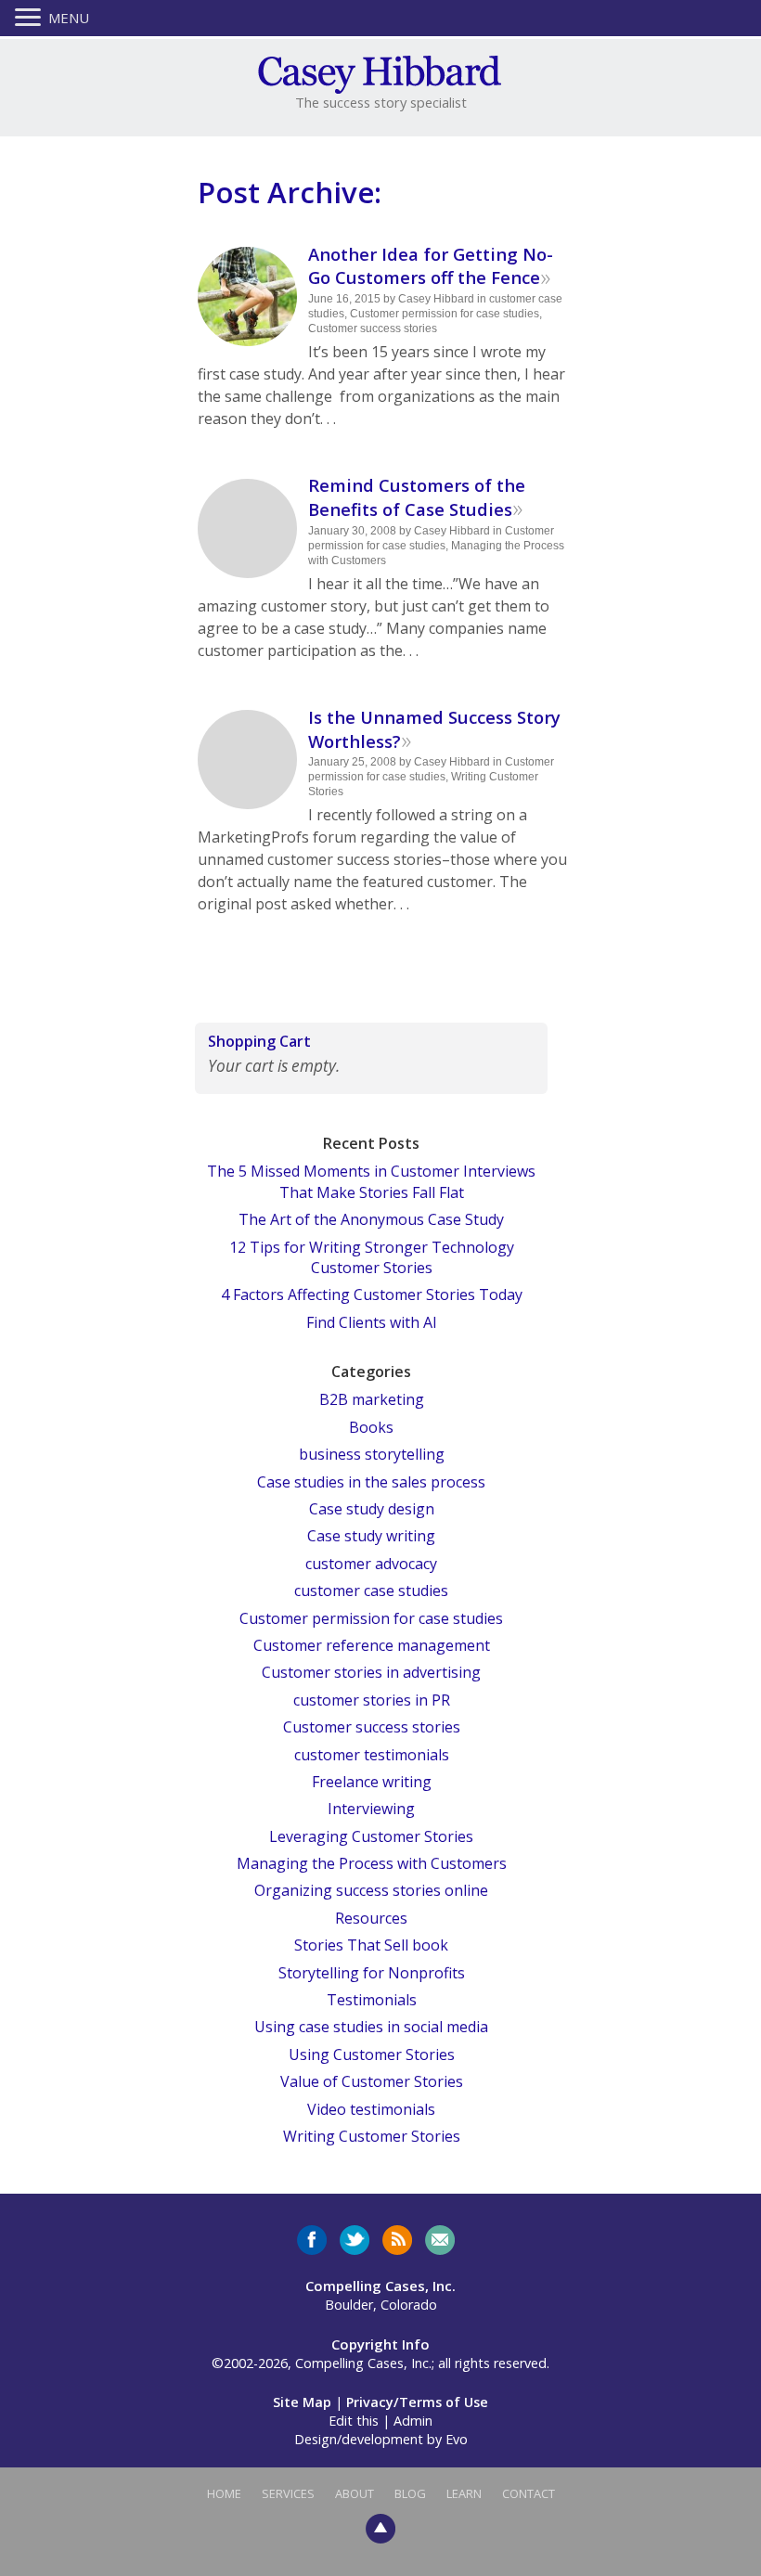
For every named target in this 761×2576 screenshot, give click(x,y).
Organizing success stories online (371, 1890)
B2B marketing (372, 1399)
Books (371, 1427)
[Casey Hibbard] (381, 72)
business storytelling (372, 1454)
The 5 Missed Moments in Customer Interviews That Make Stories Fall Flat (371, 1181)
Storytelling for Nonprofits (372, 1973)
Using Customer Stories (372, 2054)
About (355, 2493)
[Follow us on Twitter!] (355, 2240)
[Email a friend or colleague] (440, 2240)
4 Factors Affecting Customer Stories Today (372, 1294)
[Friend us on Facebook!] (312, 2240)
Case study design (372, 1509)
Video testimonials (371, 2109)
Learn (464, 2493)
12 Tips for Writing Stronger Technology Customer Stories (372, 1257)
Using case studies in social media (371, 2027)
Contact (529, 2493)
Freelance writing (372, 1782)
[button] (32, 19)
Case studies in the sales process (371, 1482)
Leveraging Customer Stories (371, 1836)
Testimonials (372, 2000)
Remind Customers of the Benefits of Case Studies (417, 497)
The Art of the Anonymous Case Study (371, 1219)
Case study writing (371, 1536)
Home (224, 2493)
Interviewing (371, 1809)
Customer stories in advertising (371, 1672)
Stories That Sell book (371, 1945)
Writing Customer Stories (372, 2136)
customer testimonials (372, 1755)
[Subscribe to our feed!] (397, 2240)
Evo (457, 2439)
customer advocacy (371, 1564)
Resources (371, 1918)
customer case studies (371, 1591)
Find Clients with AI (372, 1322)
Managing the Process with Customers (372, 1863)
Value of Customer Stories (372, 2081)
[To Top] (380, 2528)
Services (288, 2493)
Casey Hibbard (436, 299)
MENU (69, 18)
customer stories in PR (372, 1700)
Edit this (354, 2421)
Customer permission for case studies (445, 314)
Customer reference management (372, 1645)
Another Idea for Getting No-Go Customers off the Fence (431, 266)
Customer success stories (373, 328)
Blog (410, 2493)
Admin (413, 2421)
